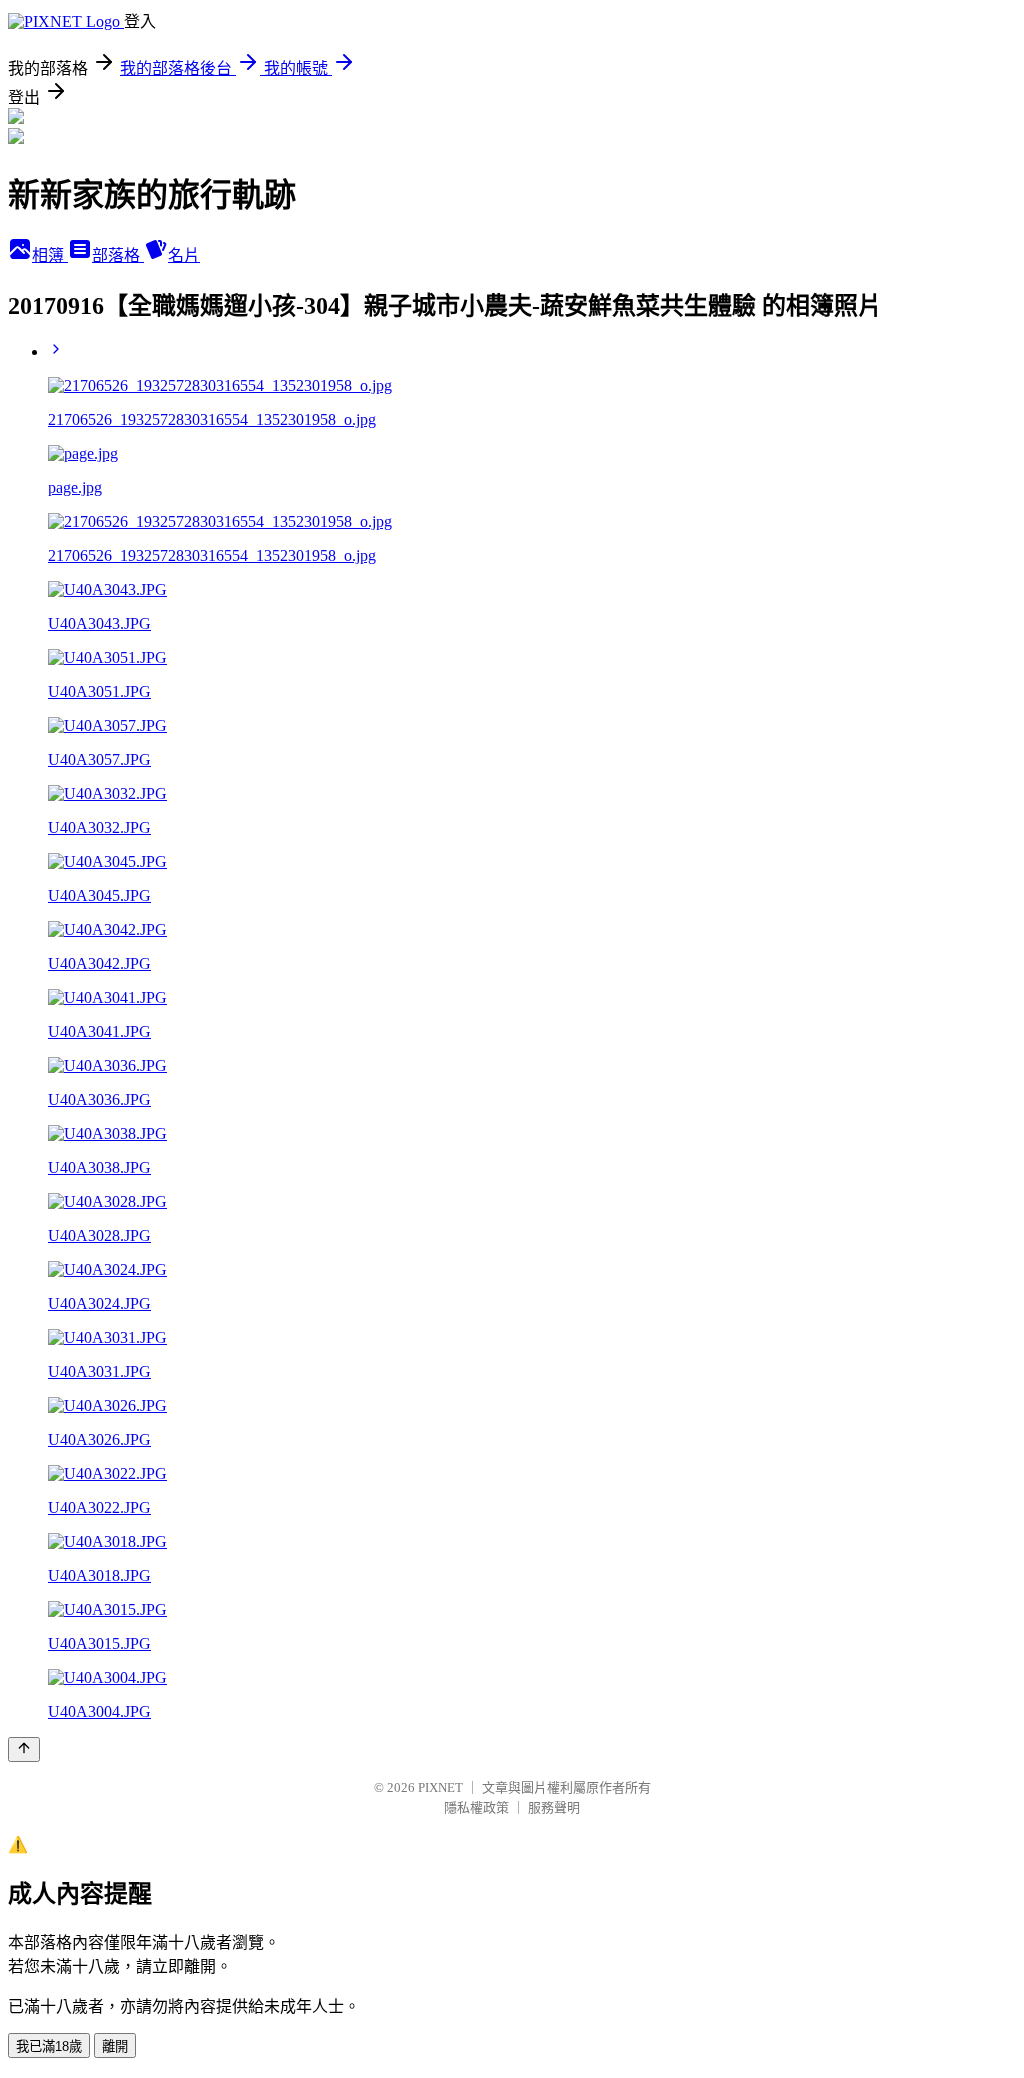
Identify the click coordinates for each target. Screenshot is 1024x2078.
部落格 (118, 255)
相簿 (50, 255)
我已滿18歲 (49, 2046)
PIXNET (440, 1787)
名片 (184, 255)
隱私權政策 (476, 1807)
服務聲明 (554, 1807)
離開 (115, 2046)
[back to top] (24, 1749)
